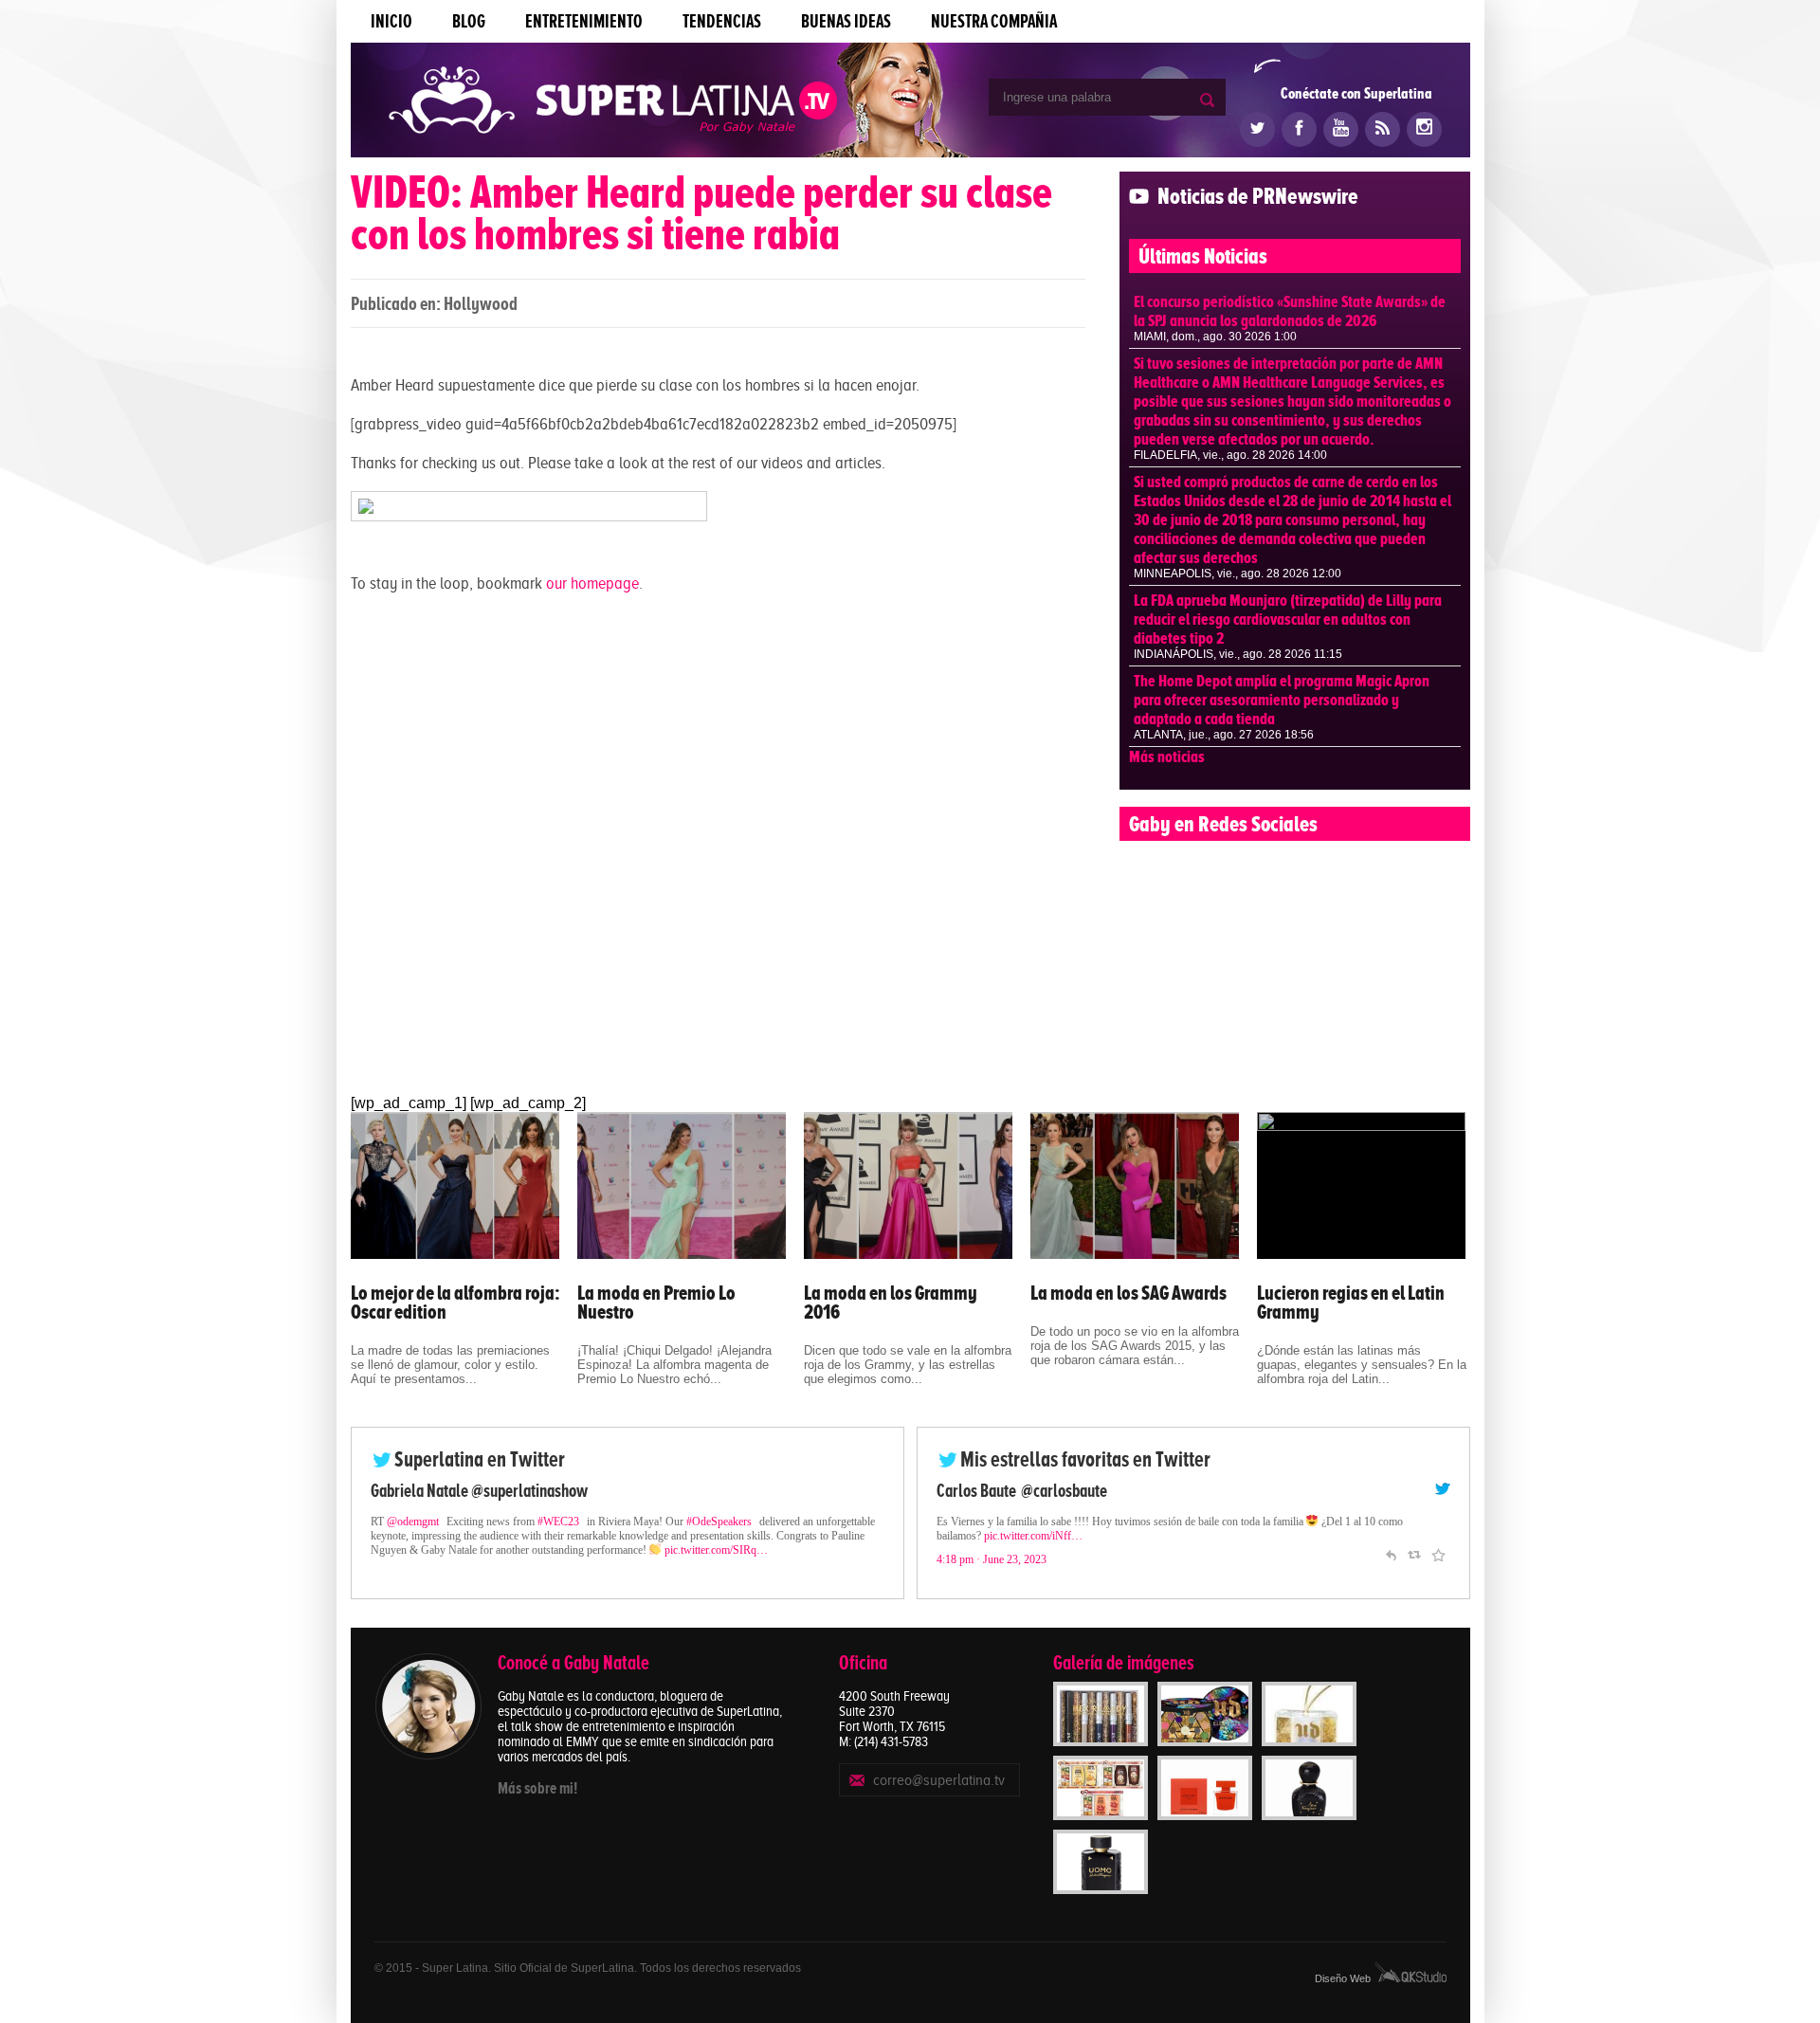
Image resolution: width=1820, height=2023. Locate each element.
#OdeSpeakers (719, 1522)
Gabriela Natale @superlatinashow (479, 1491)
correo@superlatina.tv (939, 1780)
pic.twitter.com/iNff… (1033, 1536)
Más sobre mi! (537, 1788)
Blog (469, 21)
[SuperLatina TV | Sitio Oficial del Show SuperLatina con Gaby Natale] (613, 102)
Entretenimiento (584, 21)
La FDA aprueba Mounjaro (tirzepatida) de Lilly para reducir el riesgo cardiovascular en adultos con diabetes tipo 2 (1288, 619)
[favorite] (1438, 1553)
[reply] (1391, 1553)
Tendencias (722, 21)
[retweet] (1414, 1553)
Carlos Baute (976, 1491)
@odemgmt (413, 1522)
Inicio (391, 21)
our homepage (592, 583)
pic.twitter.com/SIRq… (716, 1550)
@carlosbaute (1064, 1491)
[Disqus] (718, 848)
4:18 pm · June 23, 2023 (992, 1559)
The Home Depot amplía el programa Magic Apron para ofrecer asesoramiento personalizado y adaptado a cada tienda (1282, 700)
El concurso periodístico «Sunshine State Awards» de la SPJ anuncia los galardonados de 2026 (1290, 311)
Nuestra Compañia (994, 21)
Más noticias (1167, 756)
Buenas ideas (846, 21)
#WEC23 (558, 1522)
